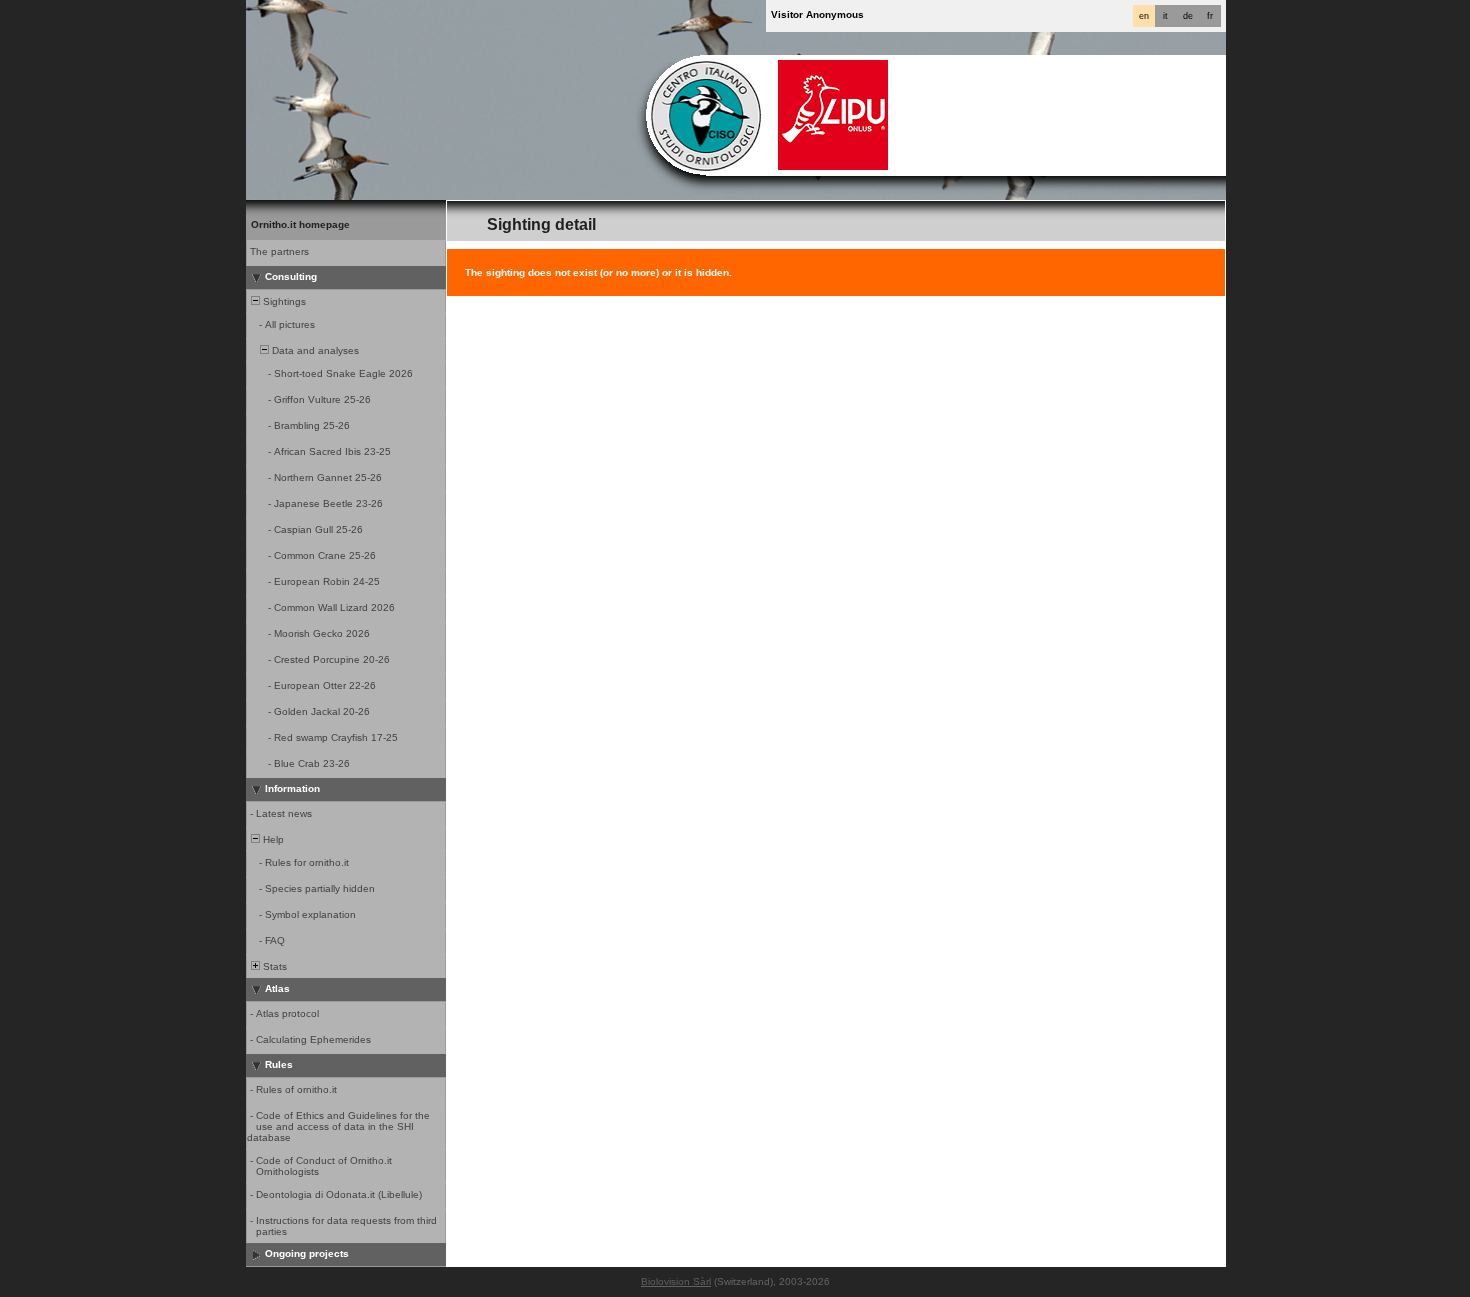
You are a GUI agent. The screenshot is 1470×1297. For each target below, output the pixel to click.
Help (272, 839)
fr (1210, 16)
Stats (273, 966)
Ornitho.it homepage (300, 224)
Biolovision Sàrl (676, 1281)
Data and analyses (314, 350)
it (1165, 16)
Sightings (283, 301)
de (1188, 16)
